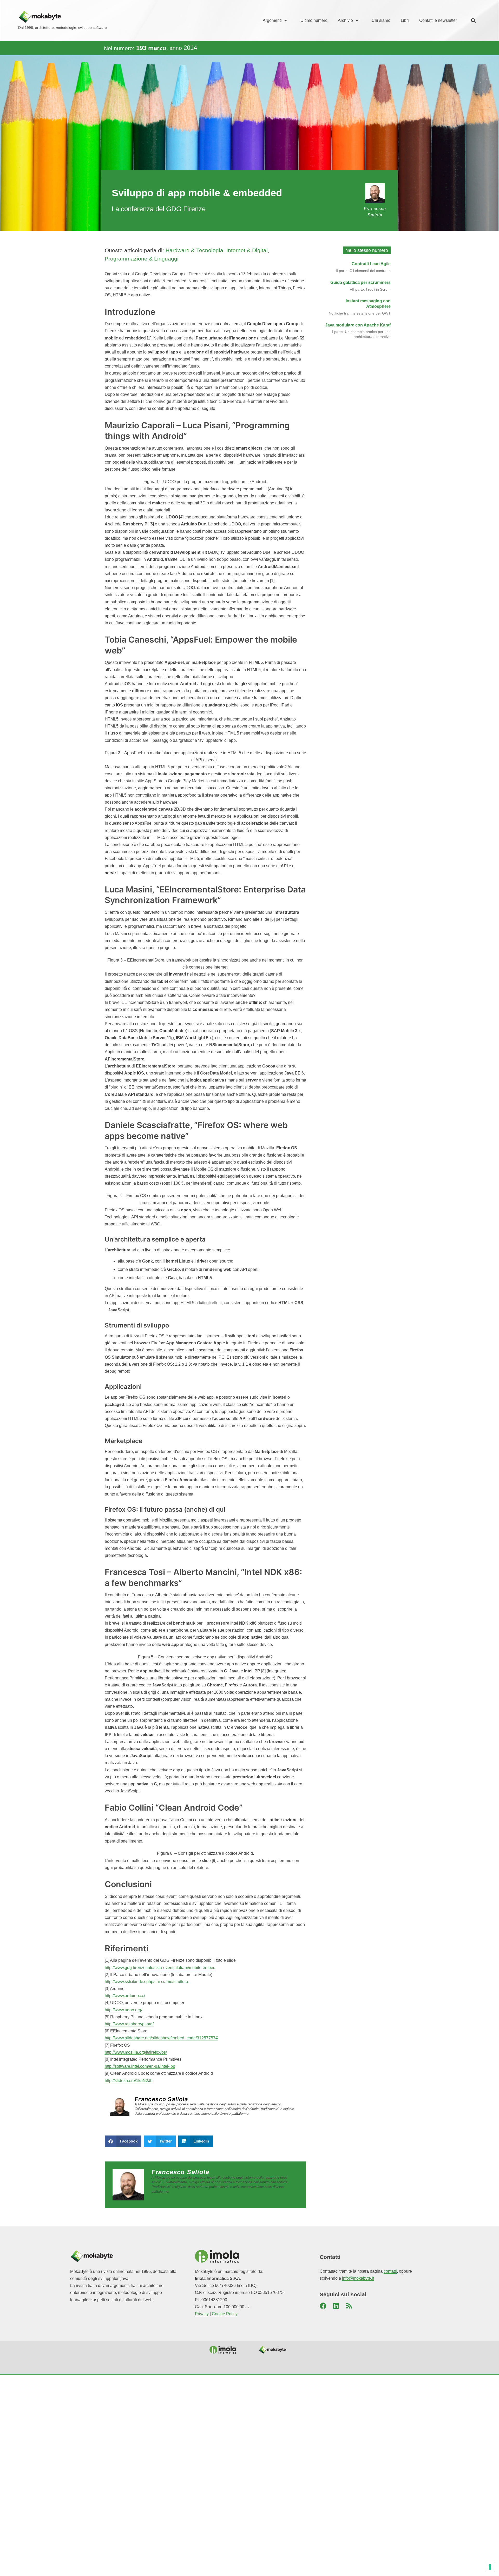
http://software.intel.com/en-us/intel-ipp (140, 2066)
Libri (405, 20)
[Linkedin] (336, 2306)
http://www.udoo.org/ (123, 2010)
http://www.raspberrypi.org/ (129, 2024)
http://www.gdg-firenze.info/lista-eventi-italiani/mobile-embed (160, 1968)
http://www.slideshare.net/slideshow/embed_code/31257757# (161, 2038)
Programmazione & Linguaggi (142, 259)
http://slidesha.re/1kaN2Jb (129, 2081)
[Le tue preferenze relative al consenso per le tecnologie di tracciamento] (490, 2567)
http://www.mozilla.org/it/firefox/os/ (136, 2052)
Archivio (345, 20)
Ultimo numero (314, 20)
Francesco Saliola (162, 2099)
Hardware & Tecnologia (194, 250)
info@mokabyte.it (358, 2278)
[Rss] (349, 2306)
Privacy (202, 2314)
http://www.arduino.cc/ (125, 1996)
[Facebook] (323, 2306)
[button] (473, 21)
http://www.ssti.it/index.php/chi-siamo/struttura (146, 1982)
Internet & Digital (247, 250)
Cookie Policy (225, 2314)
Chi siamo (381, 20)
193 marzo (151, 48)
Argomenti (272, 20)
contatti (390, 2271)
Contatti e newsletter (438, 20)
